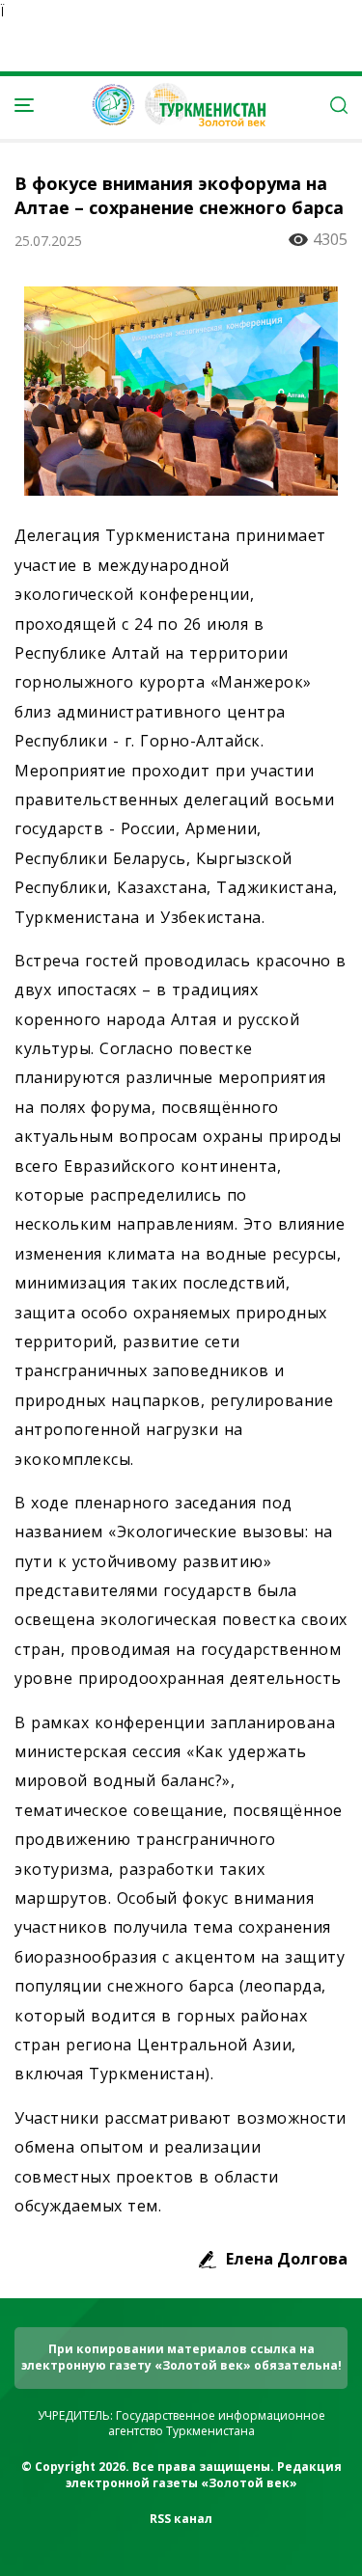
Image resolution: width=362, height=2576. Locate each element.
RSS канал (181, 2519)
